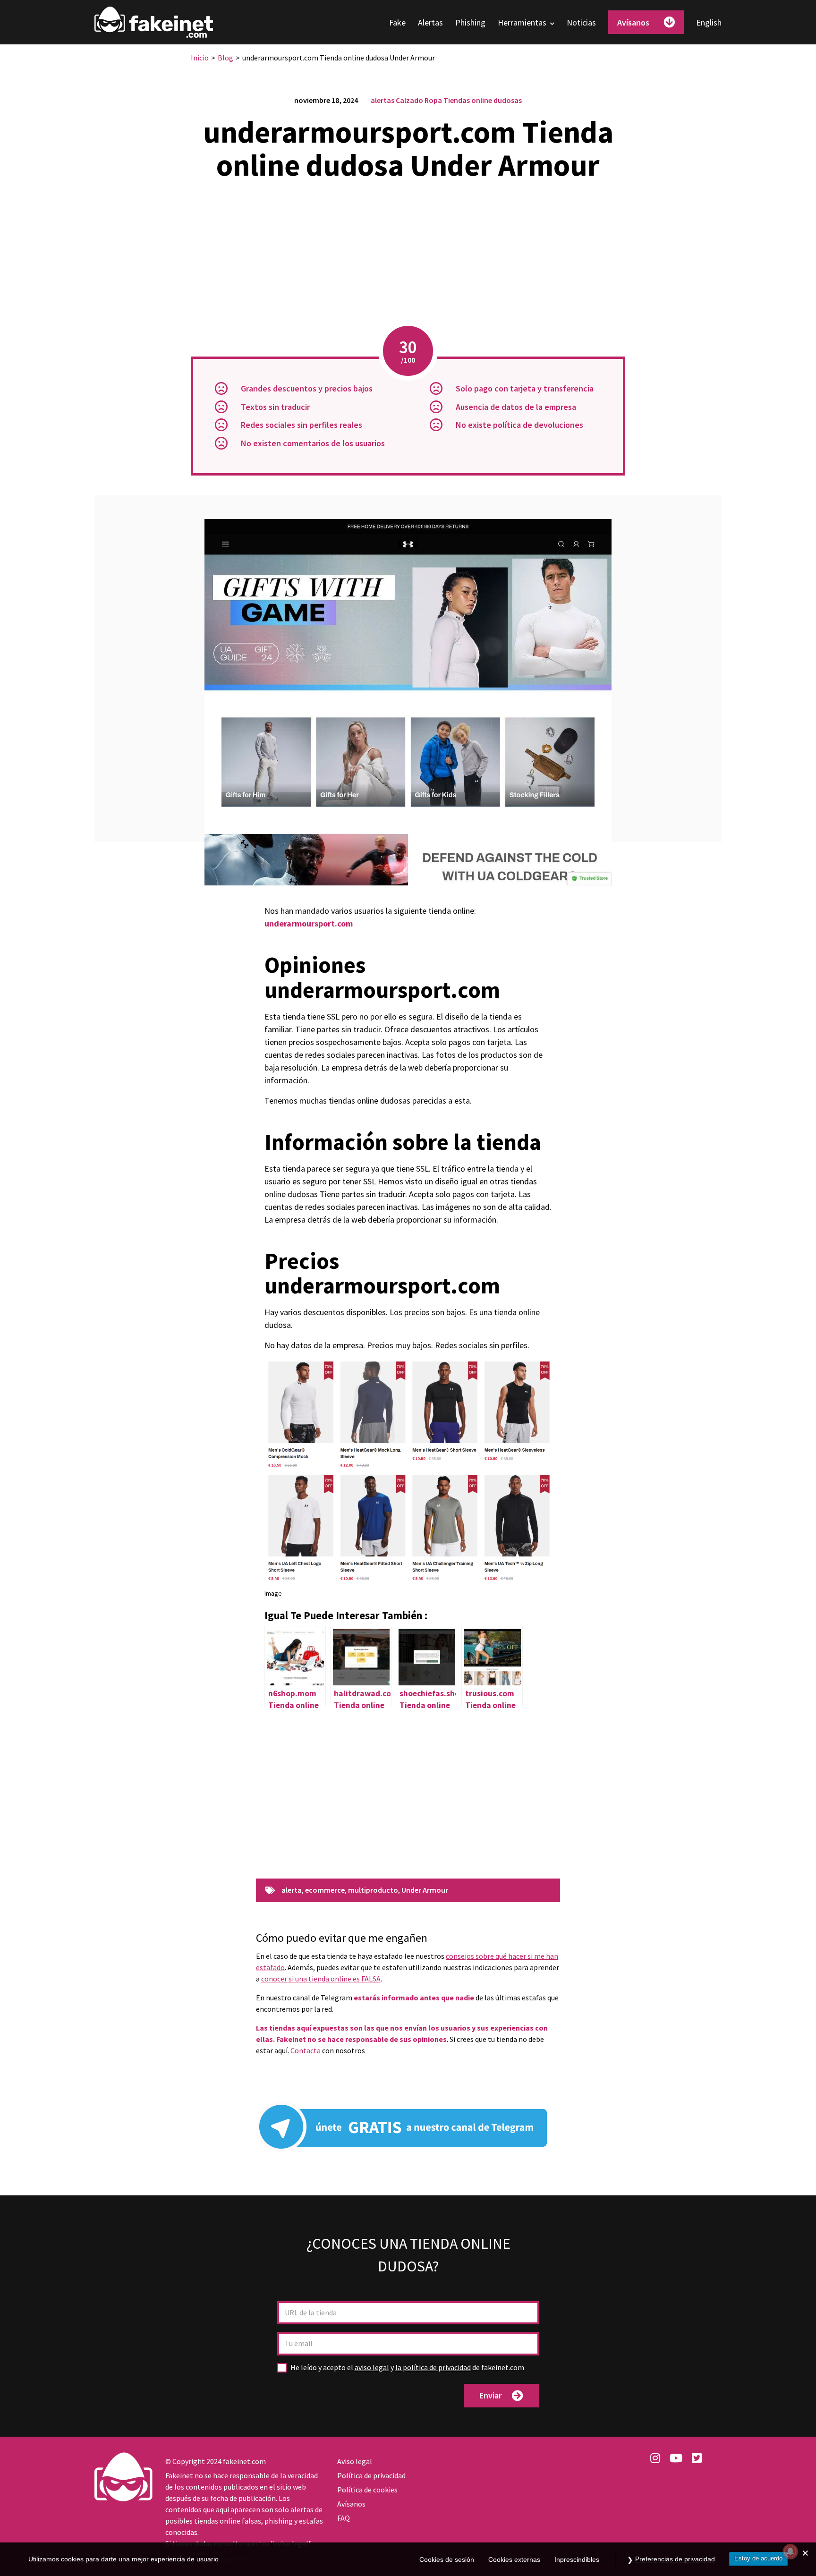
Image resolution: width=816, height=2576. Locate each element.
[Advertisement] (408, 255)
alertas (382, 100)
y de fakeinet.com (407, 2368)
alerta (292, 1890)
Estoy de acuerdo (758, 2558)
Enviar (490, 2395)
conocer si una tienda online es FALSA (321, 1979)
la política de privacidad (433, 2367)
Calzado (409, 100)
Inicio (200, 58)
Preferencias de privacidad (675, 2559)
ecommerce (325, 1890)
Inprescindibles (577, 2559)
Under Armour (425, 1890)
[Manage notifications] (790, 2551)
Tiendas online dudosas (483, 100)
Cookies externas (514, 2559)
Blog (225, 58)
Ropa (433, 100)
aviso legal (372, 2367)
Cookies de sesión (447, 2559)
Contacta (306, 2050)
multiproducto (373, 1890)
